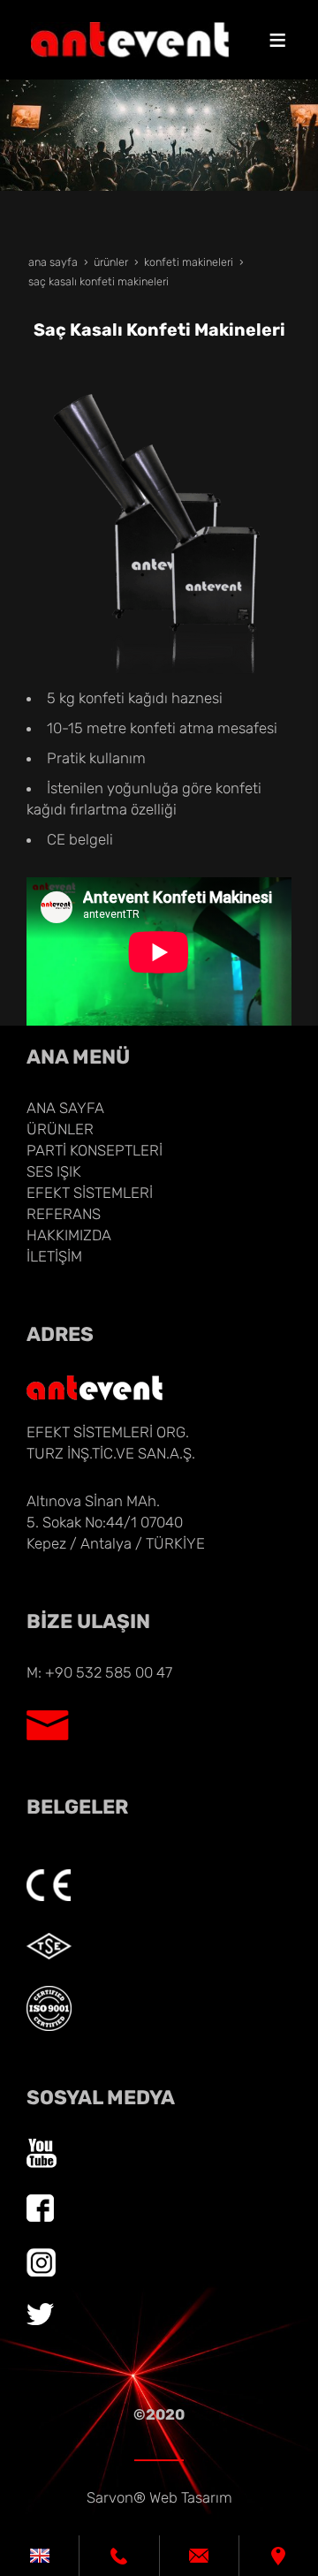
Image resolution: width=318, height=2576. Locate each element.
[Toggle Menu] (277, 40)
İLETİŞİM (54, 1256)
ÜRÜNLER (60, 1129)
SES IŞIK (54, 1171)
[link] (39, 2556)
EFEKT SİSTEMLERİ (90, 1193)
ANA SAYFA (65, 1108)
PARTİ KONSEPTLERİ (95, 1150)
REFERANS (64, 1214)
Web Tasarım (191, 2497)
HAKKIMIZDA (69, 1235)
